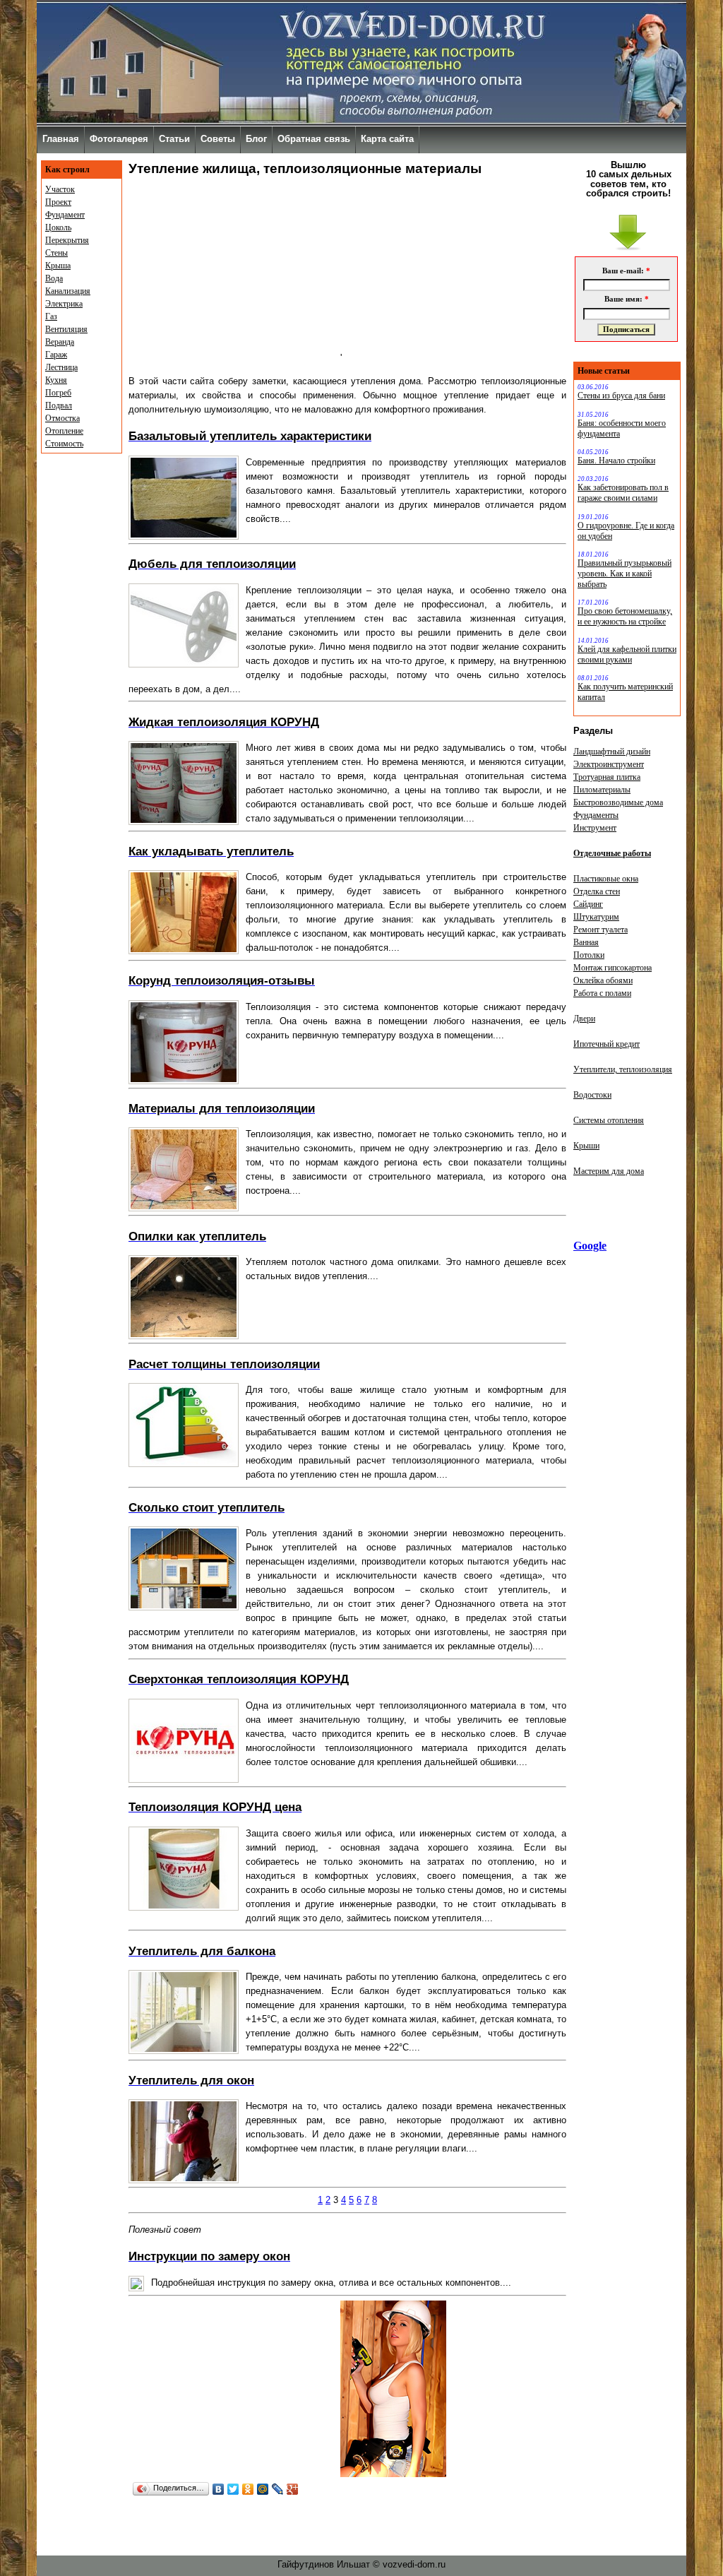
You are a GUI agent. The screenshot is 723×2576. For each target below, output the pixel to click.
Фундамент (65, 215)
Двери (584, 1019)
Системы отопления (609, 1120)
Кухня (56, 380)
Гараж (56, 355)
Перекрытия (67, 240)
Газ (51, 316)
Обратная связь (314, 139)
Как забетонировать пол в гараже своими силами (623, 493)
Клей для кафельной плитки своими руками (627, 654)
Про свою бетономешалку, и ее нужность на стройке (625, 616)
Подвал (59, 405)
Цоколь (58, 227)
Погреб (58, 393)
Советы (218, 139)
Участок (60, 189)
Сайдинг (588, 904)
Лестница (61, 367)
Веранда (60, 342)
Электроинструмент (609, 764)
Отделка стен (597, 891)
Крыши (586, 1146)
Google (590, 1246)
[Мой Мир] (263, 2489)
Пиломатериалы (602, 790)
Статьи (174, 139)
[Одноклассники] (248, 2489)
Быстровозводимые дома (618, 802)
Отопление (64, 431)
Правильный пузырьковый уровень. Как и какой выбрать (625, 574)
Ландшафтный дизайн (612, 752)
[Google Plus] (293, 2489)
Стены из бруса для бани (621, 396)
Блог (256, 139)
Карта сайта (387, 139)
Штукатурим (596, 917)
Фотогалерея (119, 139)
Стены (56, 253)
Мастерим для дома (609, 1171)
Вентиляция (66, 329)
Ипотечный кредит (607, 1044)
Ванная (586, 942)
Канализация (68, 291)
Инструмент (595, 828)
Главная (61, 139)
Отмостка (62, 418)
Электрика (64, 304)
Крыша (58, 266)
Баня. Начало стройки (616, 461)
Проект (58, 202)
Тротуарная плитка (607, 777)
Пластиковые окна (606, 879)
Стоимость (64, 444)
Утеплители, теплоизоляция (623, 1069)
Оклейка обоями (603, 980)
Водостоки (592, 1095)
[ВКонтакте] (219, 2489)
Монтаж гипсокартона (613, 968)
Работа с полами (602, 993)
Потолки (589, 955)
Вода (54, 278)
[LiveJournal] (278, 2489)
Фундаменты (596, 815)
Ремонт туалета (600, 930)
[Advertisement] (234, 273)
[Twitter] (233, 2489)
